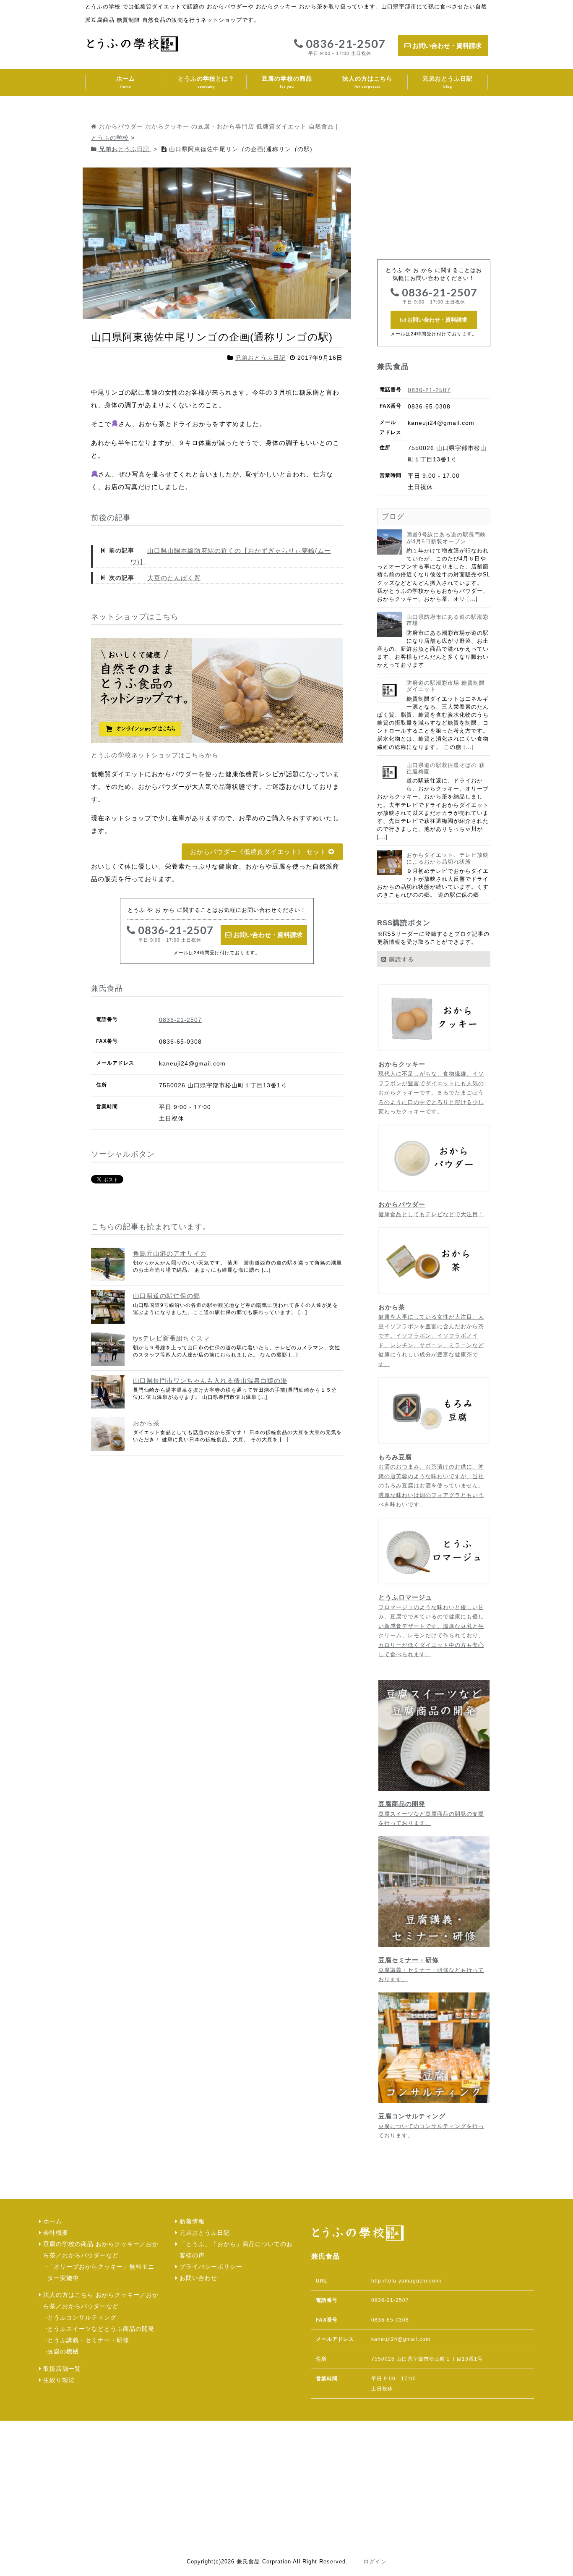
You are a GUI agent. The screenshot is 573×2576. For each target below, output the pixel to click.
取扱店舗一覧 (62, 2369)
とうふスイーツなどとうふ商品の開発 (101, 2329)
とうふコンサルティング (82, 2318)
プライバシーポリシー (211, 2267)
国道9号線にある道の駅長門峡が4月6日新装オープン (446, 538)
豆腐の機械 (63, 2352)
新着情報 (192, 2221)
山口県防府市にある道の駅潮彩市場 (448, 620)
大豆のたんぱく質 (174, 578)
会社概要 (56, 2233)
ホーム (126, 82)
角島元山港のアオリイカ (170, 1253)
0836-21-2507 (344, 47)
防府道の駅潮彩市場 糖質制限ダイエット (446, 686)
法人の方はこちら (367, 82)
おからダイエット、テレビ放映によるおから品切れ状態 (448, 858)
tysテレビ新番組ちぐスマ (171, 1338)
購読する (400, 959)
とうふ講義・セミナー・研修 (88, 2340)
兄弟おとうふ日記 (448, 82)
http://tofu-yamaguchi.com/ (406, 2281)
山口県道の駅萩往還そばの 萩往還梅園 (446, 768)
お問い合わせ (198, 2278)
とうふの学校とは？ (206, 82)
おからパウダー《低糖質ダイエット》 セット (259, 852)
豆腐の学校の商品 (287, 82)
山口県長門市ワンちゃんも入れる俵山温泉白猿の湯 (210, 1381)
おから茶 (146, 1423)
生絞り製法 (59, 2380)
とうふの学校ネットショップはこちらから (155, 755)
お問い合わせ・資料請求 (446, 46)
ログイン (375, 2562)
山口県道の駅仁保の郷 (167, 1296)
